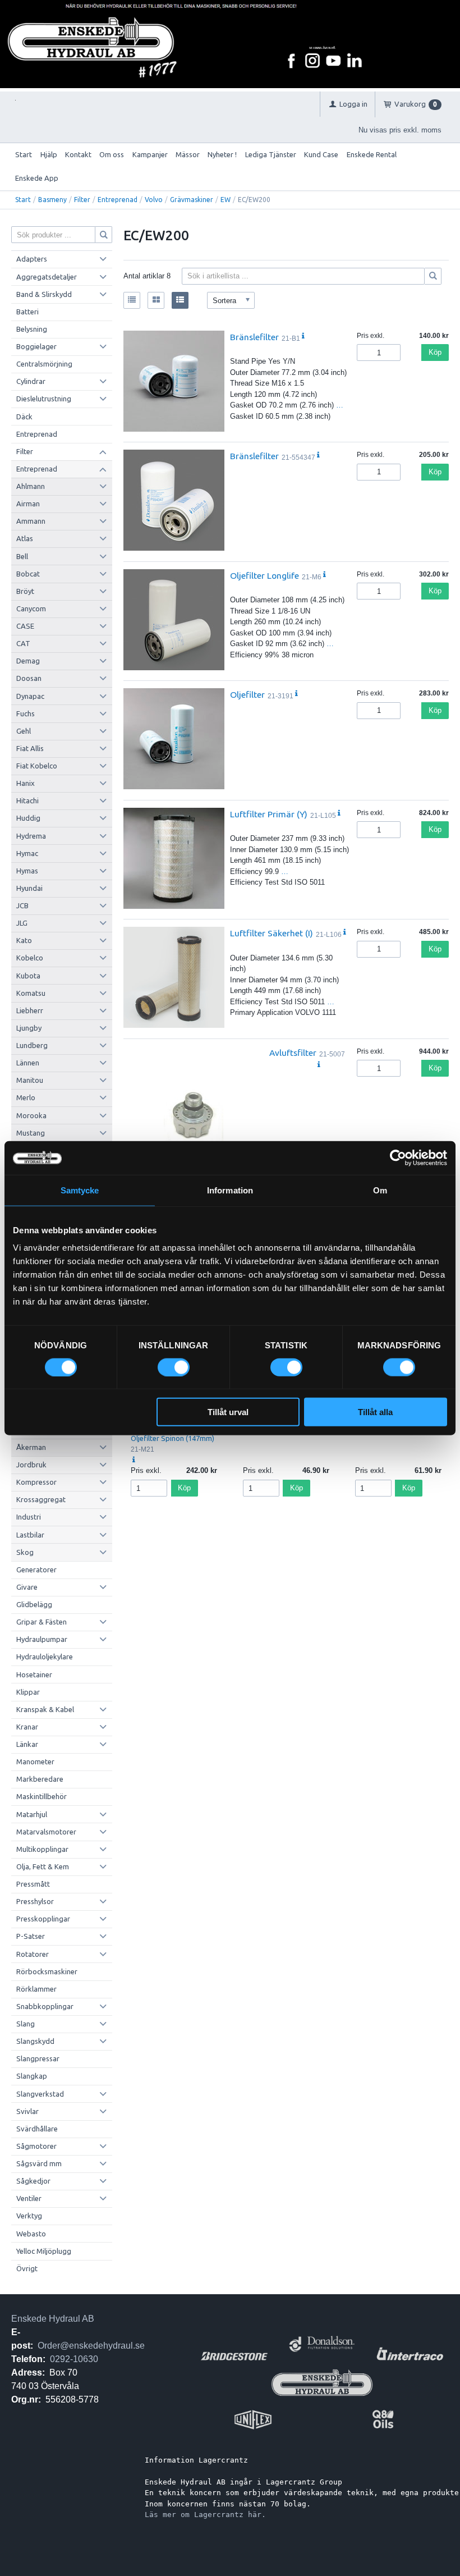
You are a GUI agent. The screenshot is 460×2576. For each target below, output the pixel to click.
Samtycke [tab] (80, 1190)
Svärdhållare (37, 2129)
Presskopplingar (43, 1919)
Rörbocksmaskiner (47, 1971)
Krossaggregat (41, 1499)
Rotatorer (33, 1954)
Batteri (27, 312)
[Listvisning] (132, 300)
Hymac (27, 853)
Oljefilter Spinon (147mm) (173, 1438)
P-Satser (31, 1936)
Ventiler (29, 2198)
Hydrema (31, 836)
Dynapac (30, 696)
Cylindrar (31, 381)
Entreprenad (118, 200)
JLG (22, 923)
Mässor (188, 154)
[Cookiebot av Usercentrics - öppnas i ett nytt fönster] (398, 1157)
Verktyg (29, 2216)
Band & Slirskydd (44, 294)
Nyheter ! (222, 154)
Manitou (30, 1080)
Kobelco (30, 958)
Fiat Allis (30, 748)
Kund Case (321, 154)
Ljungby (29, 1028)
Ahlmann (31, 486)
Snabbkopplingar (45, 2006)
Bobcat (28, 574)
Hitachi (27, 800)
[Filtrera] (433, 276)
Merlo (26, 1097)
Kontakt (78, 154)
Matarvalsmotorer (46, 1832)
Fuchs (26, 713)
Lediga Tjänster (271, 154)
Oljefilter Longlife (264, 575)
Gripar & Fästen (42, 1622)
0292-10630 (74, 2359)
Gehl (24, 731)
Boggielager (36, 346)
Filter (82, 200)
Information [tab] (230, 1190)
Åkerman (31, 1447)
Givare (27, 1587)
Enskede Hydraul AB (53, 2319)
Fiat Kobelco (37, 766)
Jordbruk (31, 1465)
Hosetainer (34, 1674)
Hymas (27, 871)
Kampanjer (150, 154)
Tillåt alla (375, 1412)
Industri (29, 1517)
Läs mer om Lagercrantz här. (205, 2515)
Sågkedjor (33, 2181)
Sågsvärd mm (39, 2163)
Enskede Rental (372, 154)
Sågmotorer (36, 2146)
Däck (24, 417)
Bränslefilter (254, 337)
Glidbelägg (34, 1604)
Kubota (28, 976)
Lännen (28, 1063)
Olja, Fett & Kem (43, 1866)
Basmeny (52, 200)
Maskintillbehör (42, 1796)
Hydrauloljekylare (45, 1657)
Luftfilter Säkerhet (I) (272, 933)
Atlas (25, 538)
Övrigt (27, 2268)
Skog (25, 1552)
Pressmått (33, 1884)
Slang (26, 2024)
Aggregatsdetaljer (47, 277)
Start (24, 154)
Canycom (31, 608)
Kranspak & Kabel (45, 1709)
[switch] (174, 1367)
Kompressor (36, 1482)
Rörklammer (36, 1989)
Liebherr (30, 1010)
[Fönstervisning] (156, 300)
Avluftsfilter (293, 1053)
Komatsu (31, 993)
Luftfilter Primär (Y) (269, 814)
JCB (22, 905)
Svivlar (27, 2111)
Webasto (31, 2234)
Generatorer (36, 1570)
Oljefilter (247, 694)
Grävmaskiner (192, 200)
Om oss (112, 154)
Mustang (31, 1133)
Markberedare (40, 1779)
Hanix (26, 783)
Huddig (28, 818)
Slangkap (32, 2076)
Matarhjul (32, 1814)
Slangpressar (38, 2058)
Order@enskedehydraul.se (91, 2346)
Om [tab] (380, 1190)
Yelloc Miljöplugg (44, 2251)
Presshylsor (35, 1901)
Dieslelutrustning (44, 399)
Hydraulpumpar (42, 1639)
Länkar (27, 1744)
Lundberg (32, 1045)
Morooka (31, 1115)
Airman (28, 504)
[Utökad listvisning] (180, 300)
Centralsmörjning (44, 364)
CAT (23, 643)
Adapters (32, 259)
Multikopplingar (42, 1849)
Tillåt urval (228, 1412)
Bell (22, 556)
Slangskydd (35, 2041)
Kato (24, 940)
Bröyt (25, 591)
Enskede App (37, 178)
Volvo (154, 200)
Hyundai (29, 888)
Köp (435, 352)
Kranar (27, 1727)
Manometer (35, 1761)
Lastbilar (30, 1535)
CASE (25, 626)
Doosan (29, 678)
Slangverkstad (40, 2094)
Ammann (31, 521)
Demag (28, 661)
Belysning (32, 329)
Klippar (28, 1692)
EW (226, 200)
